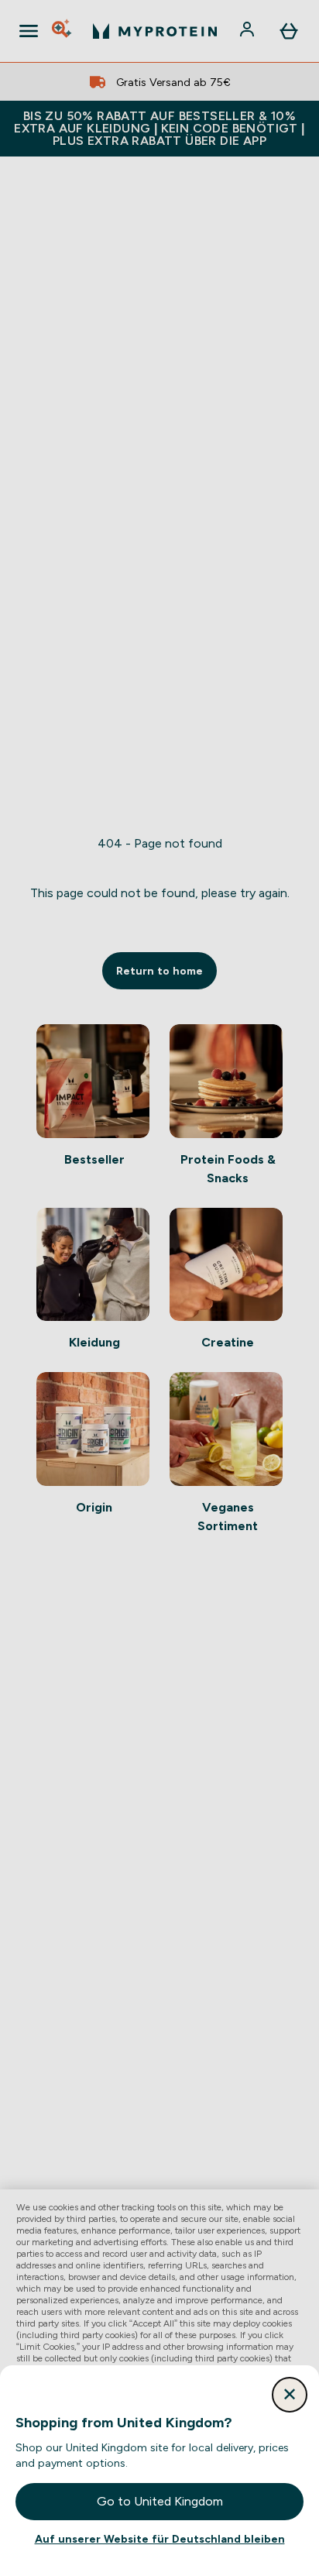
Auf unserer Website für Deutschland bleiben (160, 2539)
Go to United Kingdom (160, 2501)
